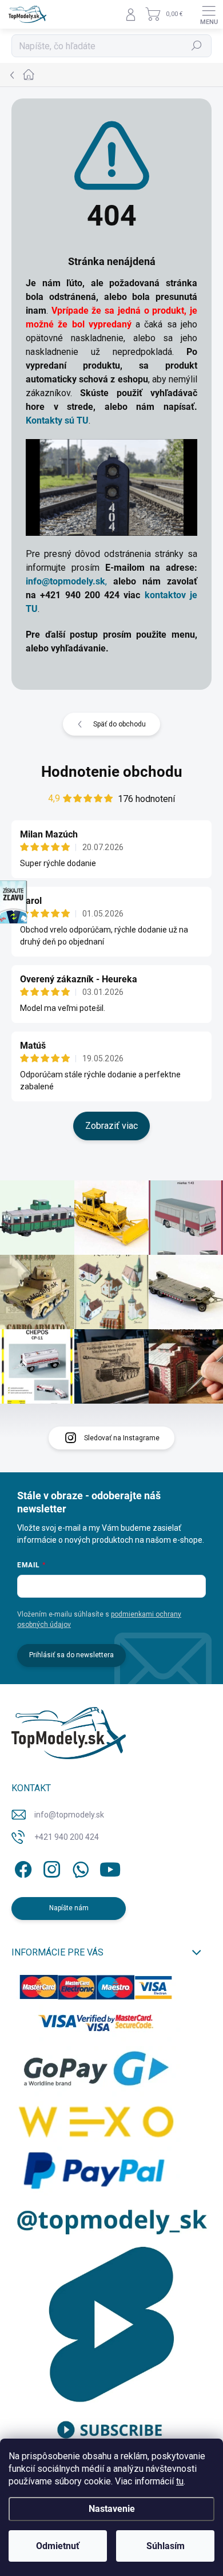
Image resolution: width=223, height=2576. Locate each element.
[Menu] (209, 14)
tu (180, 2481)
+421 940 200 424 (67, 1837)
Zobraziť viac (111, 1126)
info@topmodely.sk (69, 1815)
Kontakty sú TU (57, 420)
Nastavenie (112, 2509)
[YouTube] (110, 1868)
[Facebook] (21, 1868)
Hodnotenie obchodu (112, 772)
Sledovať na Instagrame (122, 1438)
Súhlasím (166, 2546)
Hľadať (197, 46)
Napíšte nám (69, 1908)
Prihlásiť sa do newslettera (71, 1655)
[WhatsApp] (79, 1868)
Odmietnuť (58, 2546)
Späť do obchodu (120, 724)
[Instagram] (50, 1868)
